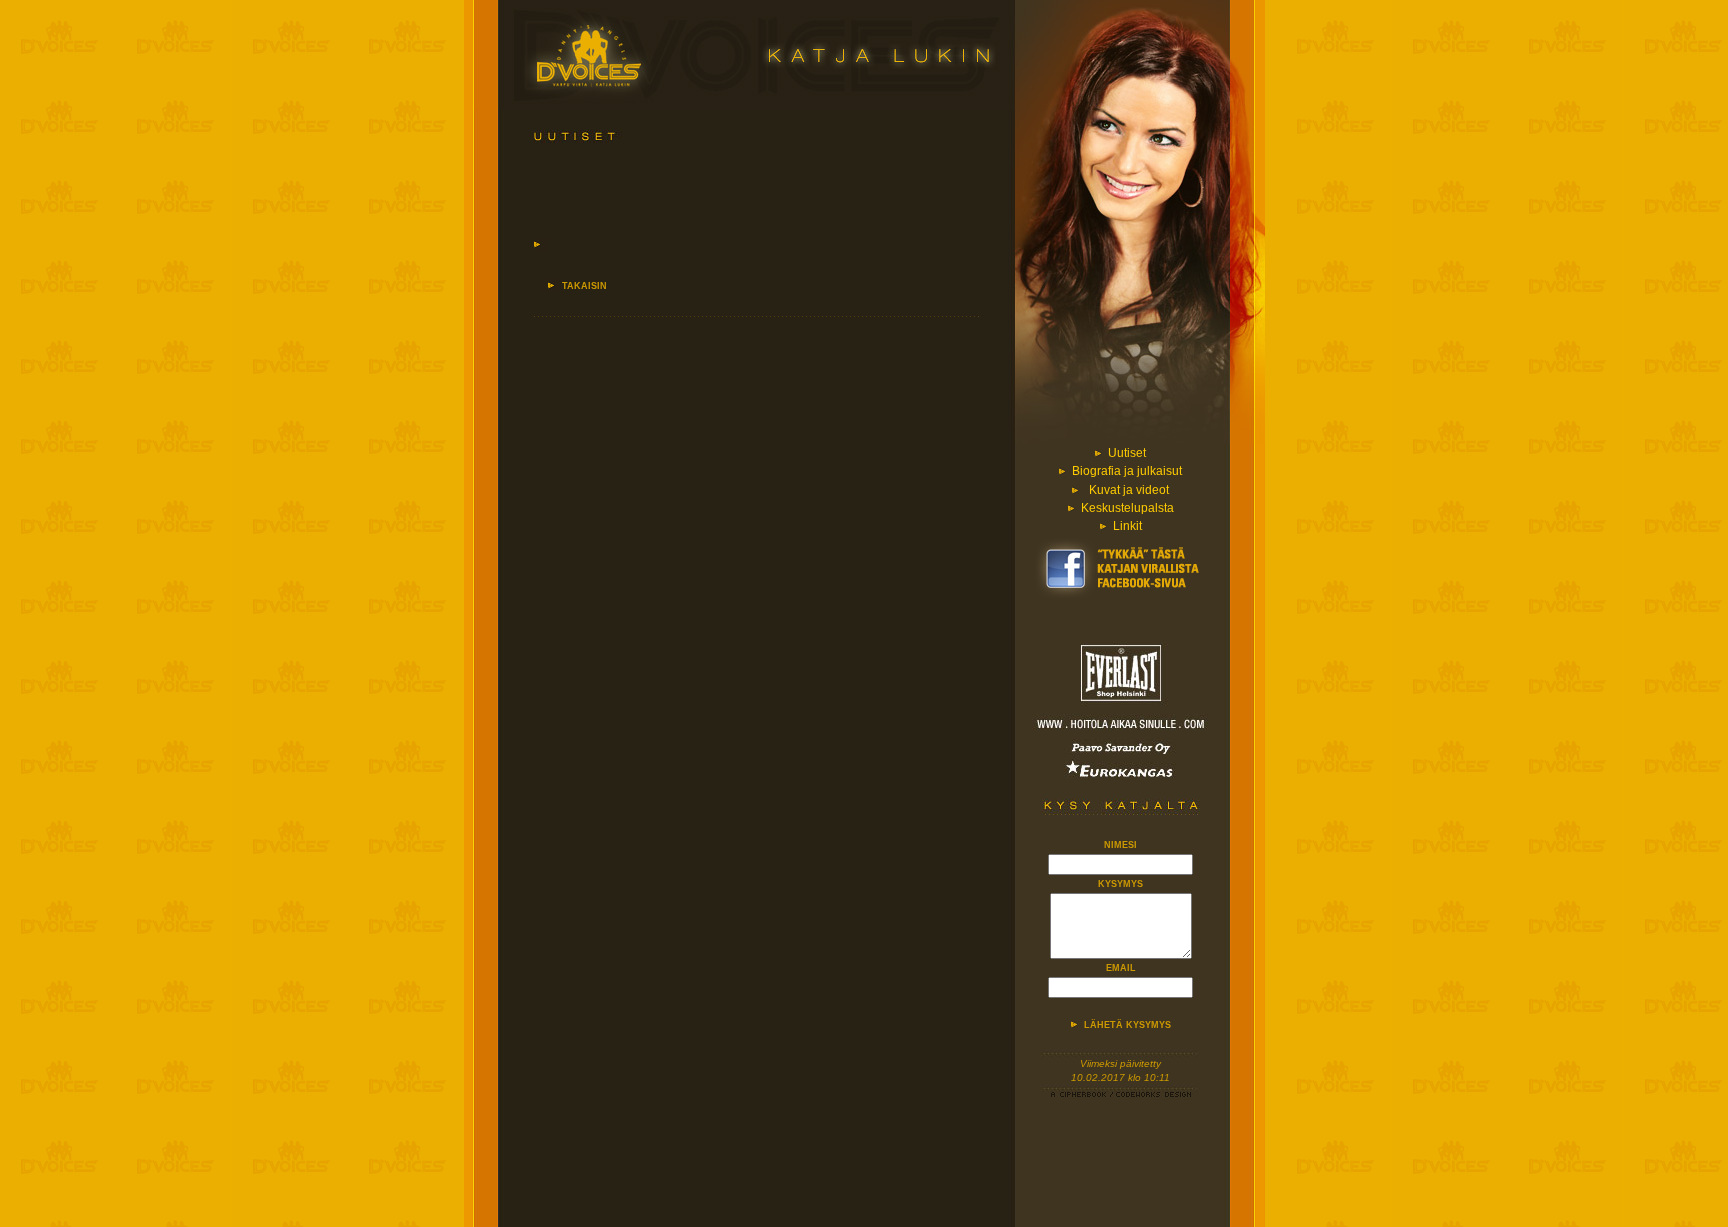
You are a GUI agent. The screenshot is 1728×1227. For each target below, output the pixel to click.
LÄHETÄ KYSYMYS (1127, 1025)
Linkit (1127, 526)
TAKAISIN (584, 286)
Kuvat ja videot (1129, 490)
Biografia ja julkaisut (1127, 471)
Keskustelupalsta (1127, 508)
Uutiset (1127, 453)
